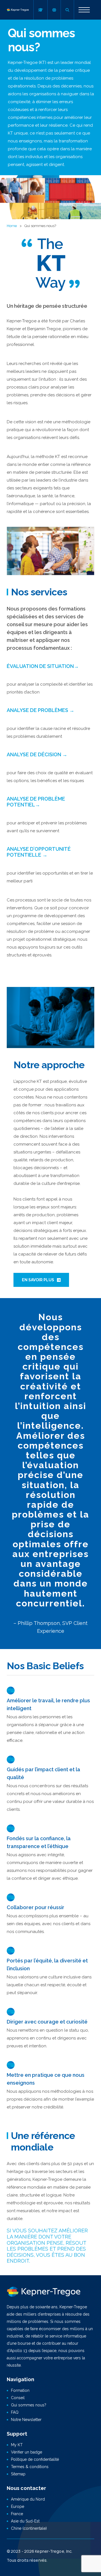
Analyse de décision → (37, 754)
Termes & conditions (30, 2467)
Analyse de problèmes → (41, 710)
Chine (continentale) (29, 2528)
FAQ (15, 2412)
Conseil (18, 2398)
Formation (20, 2390)
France (17, 2514)
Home (12, 226)
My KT (17, 2445)
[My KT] (40, 10)
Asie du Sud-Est (25, 2521)
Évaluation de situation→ (43, 666)
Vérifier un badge (27, 2452)
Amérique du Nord (28, 2499)
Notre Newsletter (26, 2420)
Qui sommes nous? (29, 2405)
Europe (18, 2506)
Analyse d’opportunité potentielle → (39, 852)
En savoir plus (38, 1280)
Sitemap (18, 2474)
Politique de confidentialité (35, 2459)
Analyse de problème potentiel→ (36, 802)
